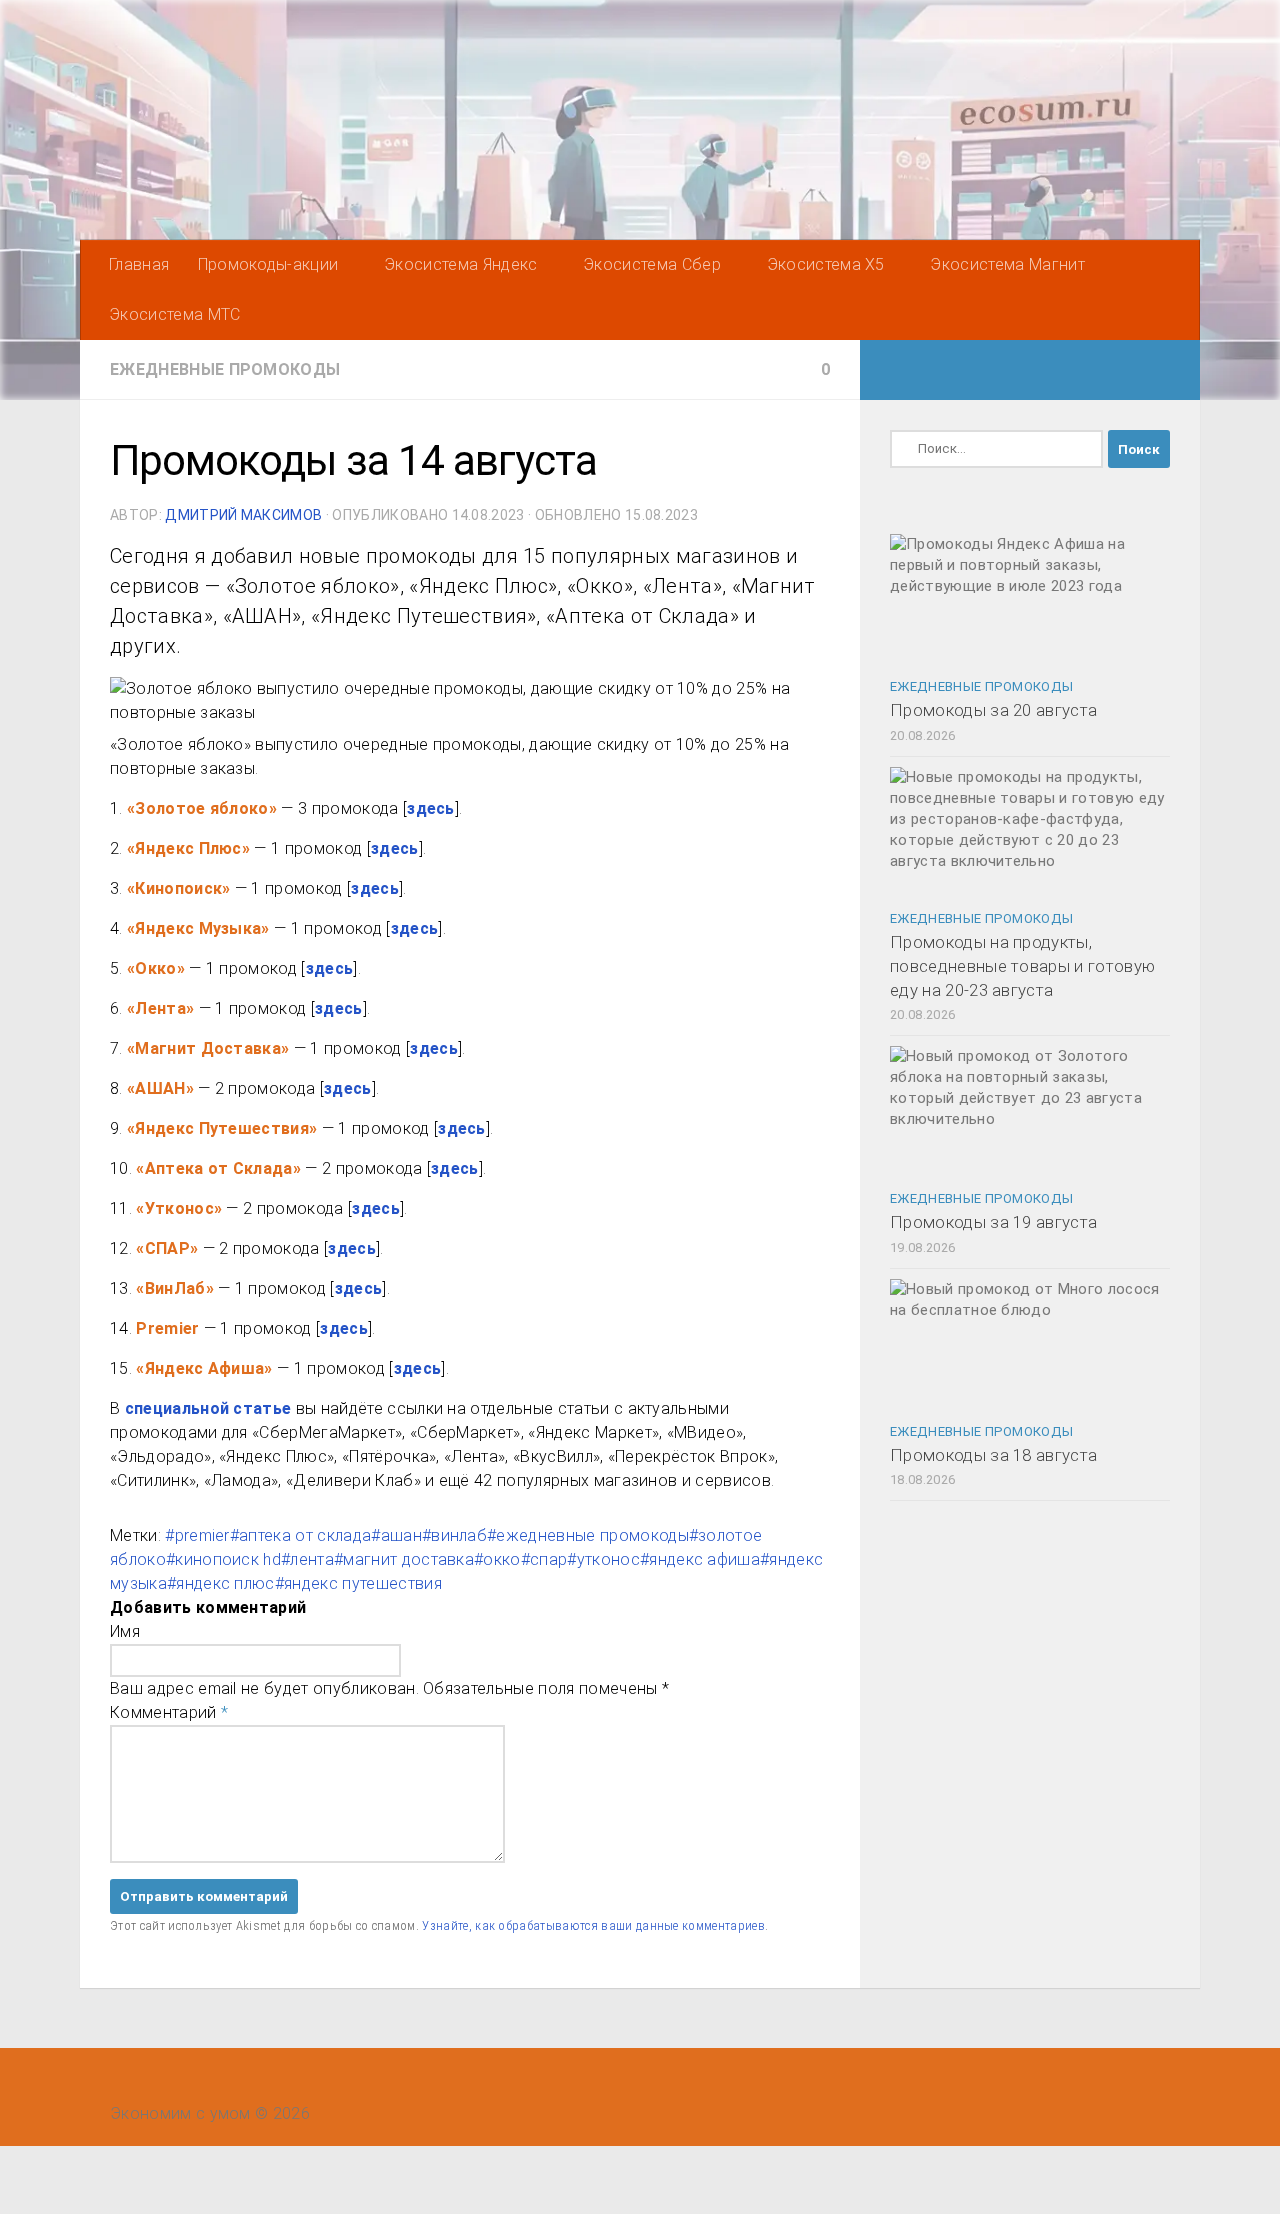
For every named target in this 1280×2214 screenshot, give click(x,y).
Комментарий (169, 1712)
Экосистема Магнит (1007, 264)
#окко (497, 1559)
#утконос (603, 1559)
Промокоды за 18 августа (993, 1455)
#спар (544, 1559)
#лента (307, 1559)
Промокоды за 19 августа (993, 1222)
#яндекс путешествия (358, 1583)
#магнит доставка (404, 1559)
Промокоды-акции (268, 264)
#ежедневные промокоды (588, 1535)
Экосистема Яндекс (460, 264)
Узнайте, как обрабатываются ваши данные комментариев (593, 1925)
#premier (197, 1535)
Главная (139, 264)
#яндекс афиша (700, 1559)
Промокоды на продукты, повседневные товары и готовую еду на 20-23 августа (1022, 965)
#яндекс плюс (221, 1583)
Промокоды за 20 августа (993, 710)
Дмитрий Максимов (243, 515)
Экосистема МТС (174, 314)
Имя (125, 1631)
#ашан (396, 1535)
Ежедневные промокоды (225, 369)
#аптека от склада (300, 1535)
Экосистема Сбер (652, 264)
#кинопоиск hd (223, 1559)
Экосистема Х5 (826, 264)
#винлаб (454, 1535)
